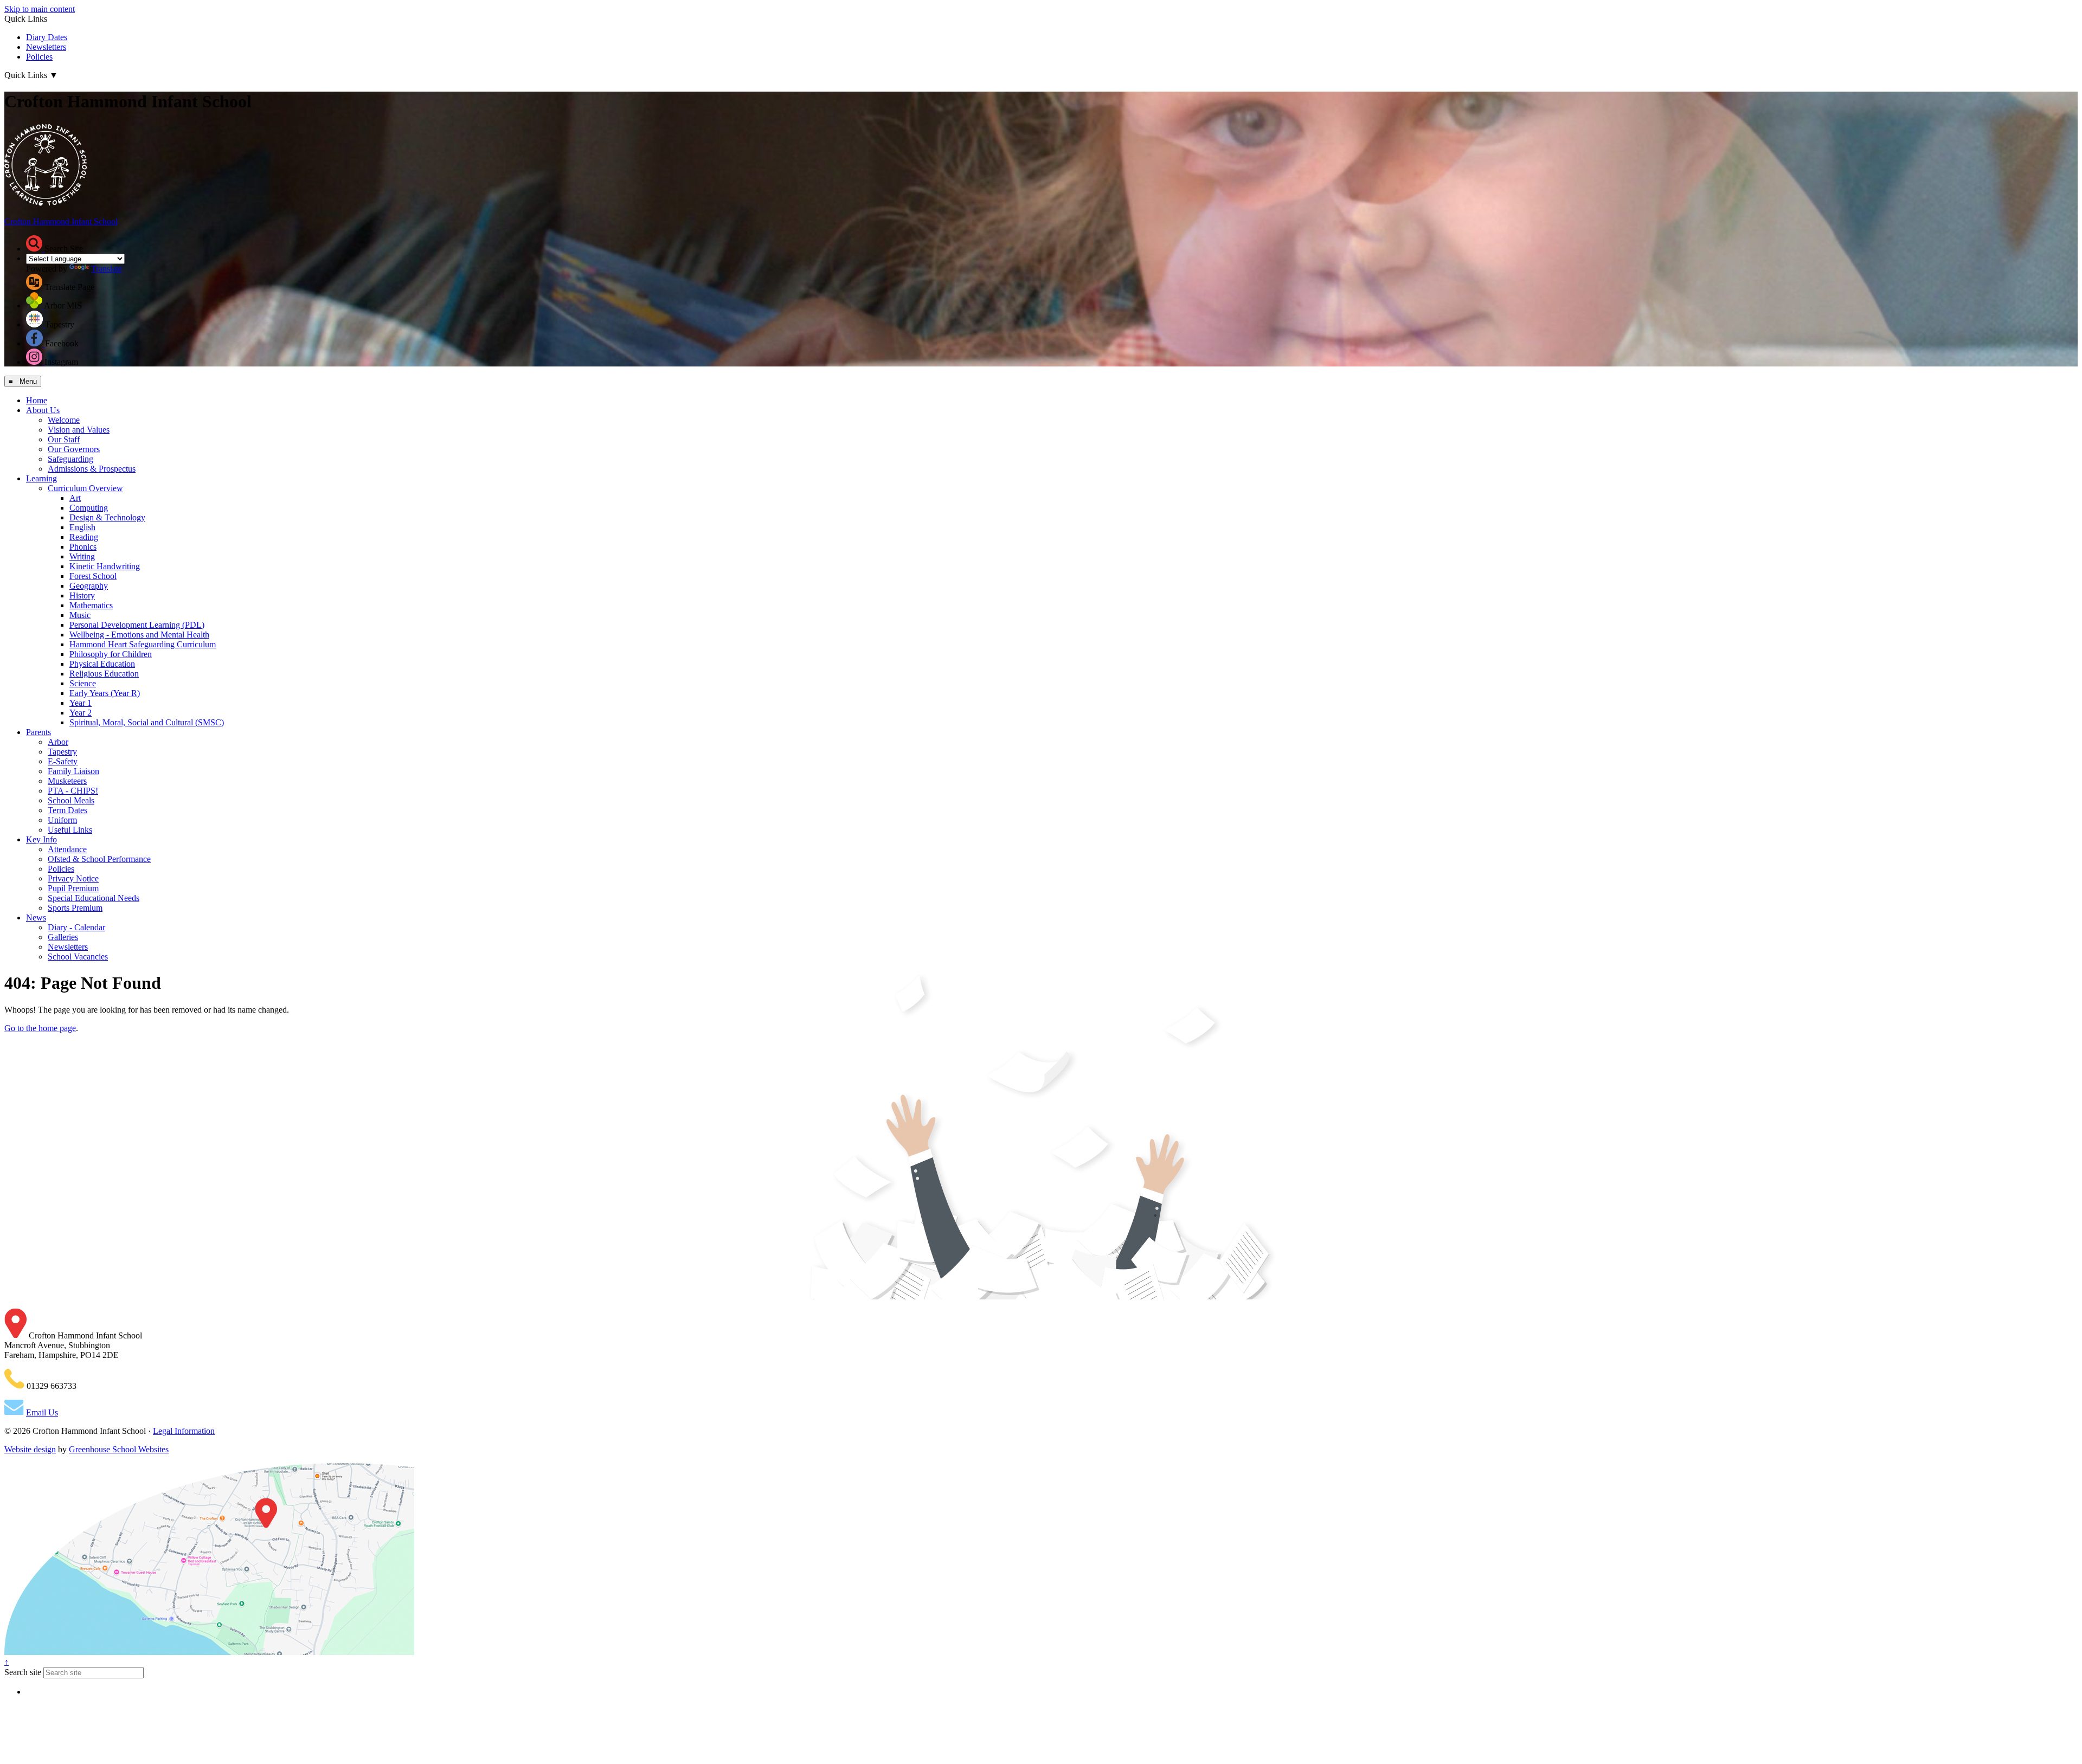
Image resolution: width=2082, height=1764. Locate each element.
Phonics (83, 547)
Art (75, 498)
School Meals (71, 800)
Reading (84, 537)
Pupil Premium (73, 888)
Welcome (64, 420)
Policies (39, 57)
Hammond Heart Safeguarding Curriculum (143, 644)
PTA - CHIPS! (73, 791)
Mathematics (91, 605)
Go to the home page (40, 1028)
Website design (30, 1449)
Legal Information (184, 1431)
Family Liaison (73, 771)
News (36, 918)
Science (83, 683)
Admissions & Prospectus (92, 469)
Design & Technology (107, 517)
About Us (43, 410)
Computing (89, 508)
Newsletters (46, 47)
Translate (107, 269)
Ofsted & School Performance (99, 859)
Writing (82, 556)
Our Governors (74, 449)
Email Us (42, 1412)
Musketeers (67, 781)
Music (80, 615)
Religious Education (104, 674)
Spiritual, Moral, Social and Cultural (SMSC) (147, 722)
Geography (89, 586)
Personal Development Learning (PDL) (137, 625)
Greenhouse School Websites (119, 1449)
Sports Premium (75, 908)
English (82, 527)
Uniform (62, 820)
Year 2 (81, 713)
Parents (38, 732)
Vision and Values (79, 430)
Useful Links (70, 830)
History (82, 595)
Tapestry (62, 752)
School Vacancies (78, 957)
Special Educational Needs (94, 898)
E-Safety (63, 761)
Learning (41, 478)
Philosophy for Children (111, 654)
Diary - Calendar (76, 927)
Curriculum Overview (85, 488)
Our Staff (64, 439)
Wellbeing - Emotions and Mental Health (139, 635)
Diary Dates (47, 37)
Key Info (41, 839)
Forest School (93, 576)
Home (37, 400)
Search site (23, 1672)
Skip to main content (40, 9)
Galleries (63, 937)
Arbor (58, 742)
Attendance (67, 849)
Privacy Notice (73, 878)
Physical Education (102, 664)
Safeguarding (70, 459)
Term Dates (68, 810)
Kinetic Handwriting (105, 566)
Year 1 (81, 703)
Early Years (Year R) (105, 693)
